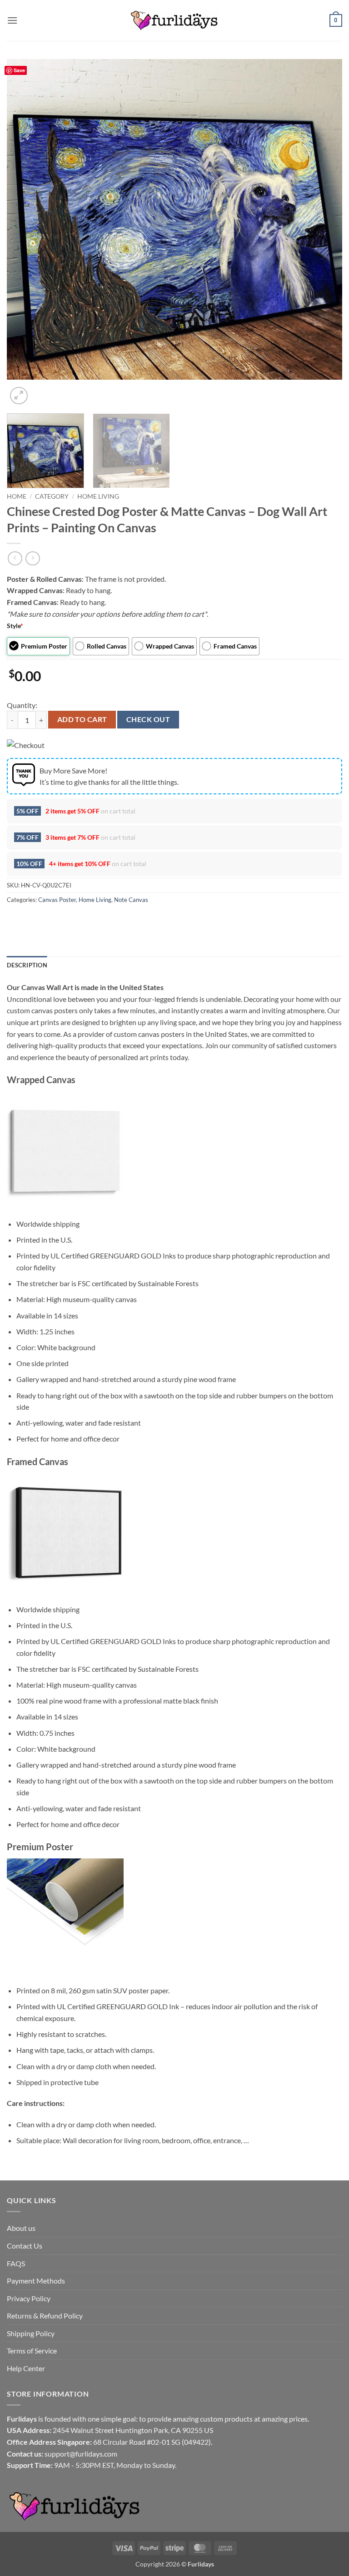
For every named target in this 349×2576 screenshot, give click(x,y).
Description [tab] (27, 965)
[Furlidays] (174, 20)
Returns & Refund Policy (45, 2316)
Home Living (98, 496)
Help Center (26, 2368)
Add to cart (82, 719)
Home (17, 496)
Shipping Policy (31, 2333)
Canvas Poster (57, 900)
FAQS (16, 2263)
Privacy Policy (29, 2298)
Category (52, 496)
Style (15, 626)
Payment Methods (36, 2281)
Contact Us (25, 2246)
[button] (12, 20)
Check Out (148, 719)
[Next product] (15, 558)
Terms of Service (32, 2351)
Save (19, 70)
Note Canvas (131, 900)
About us (21, 2228)
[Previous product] (32, 558)
